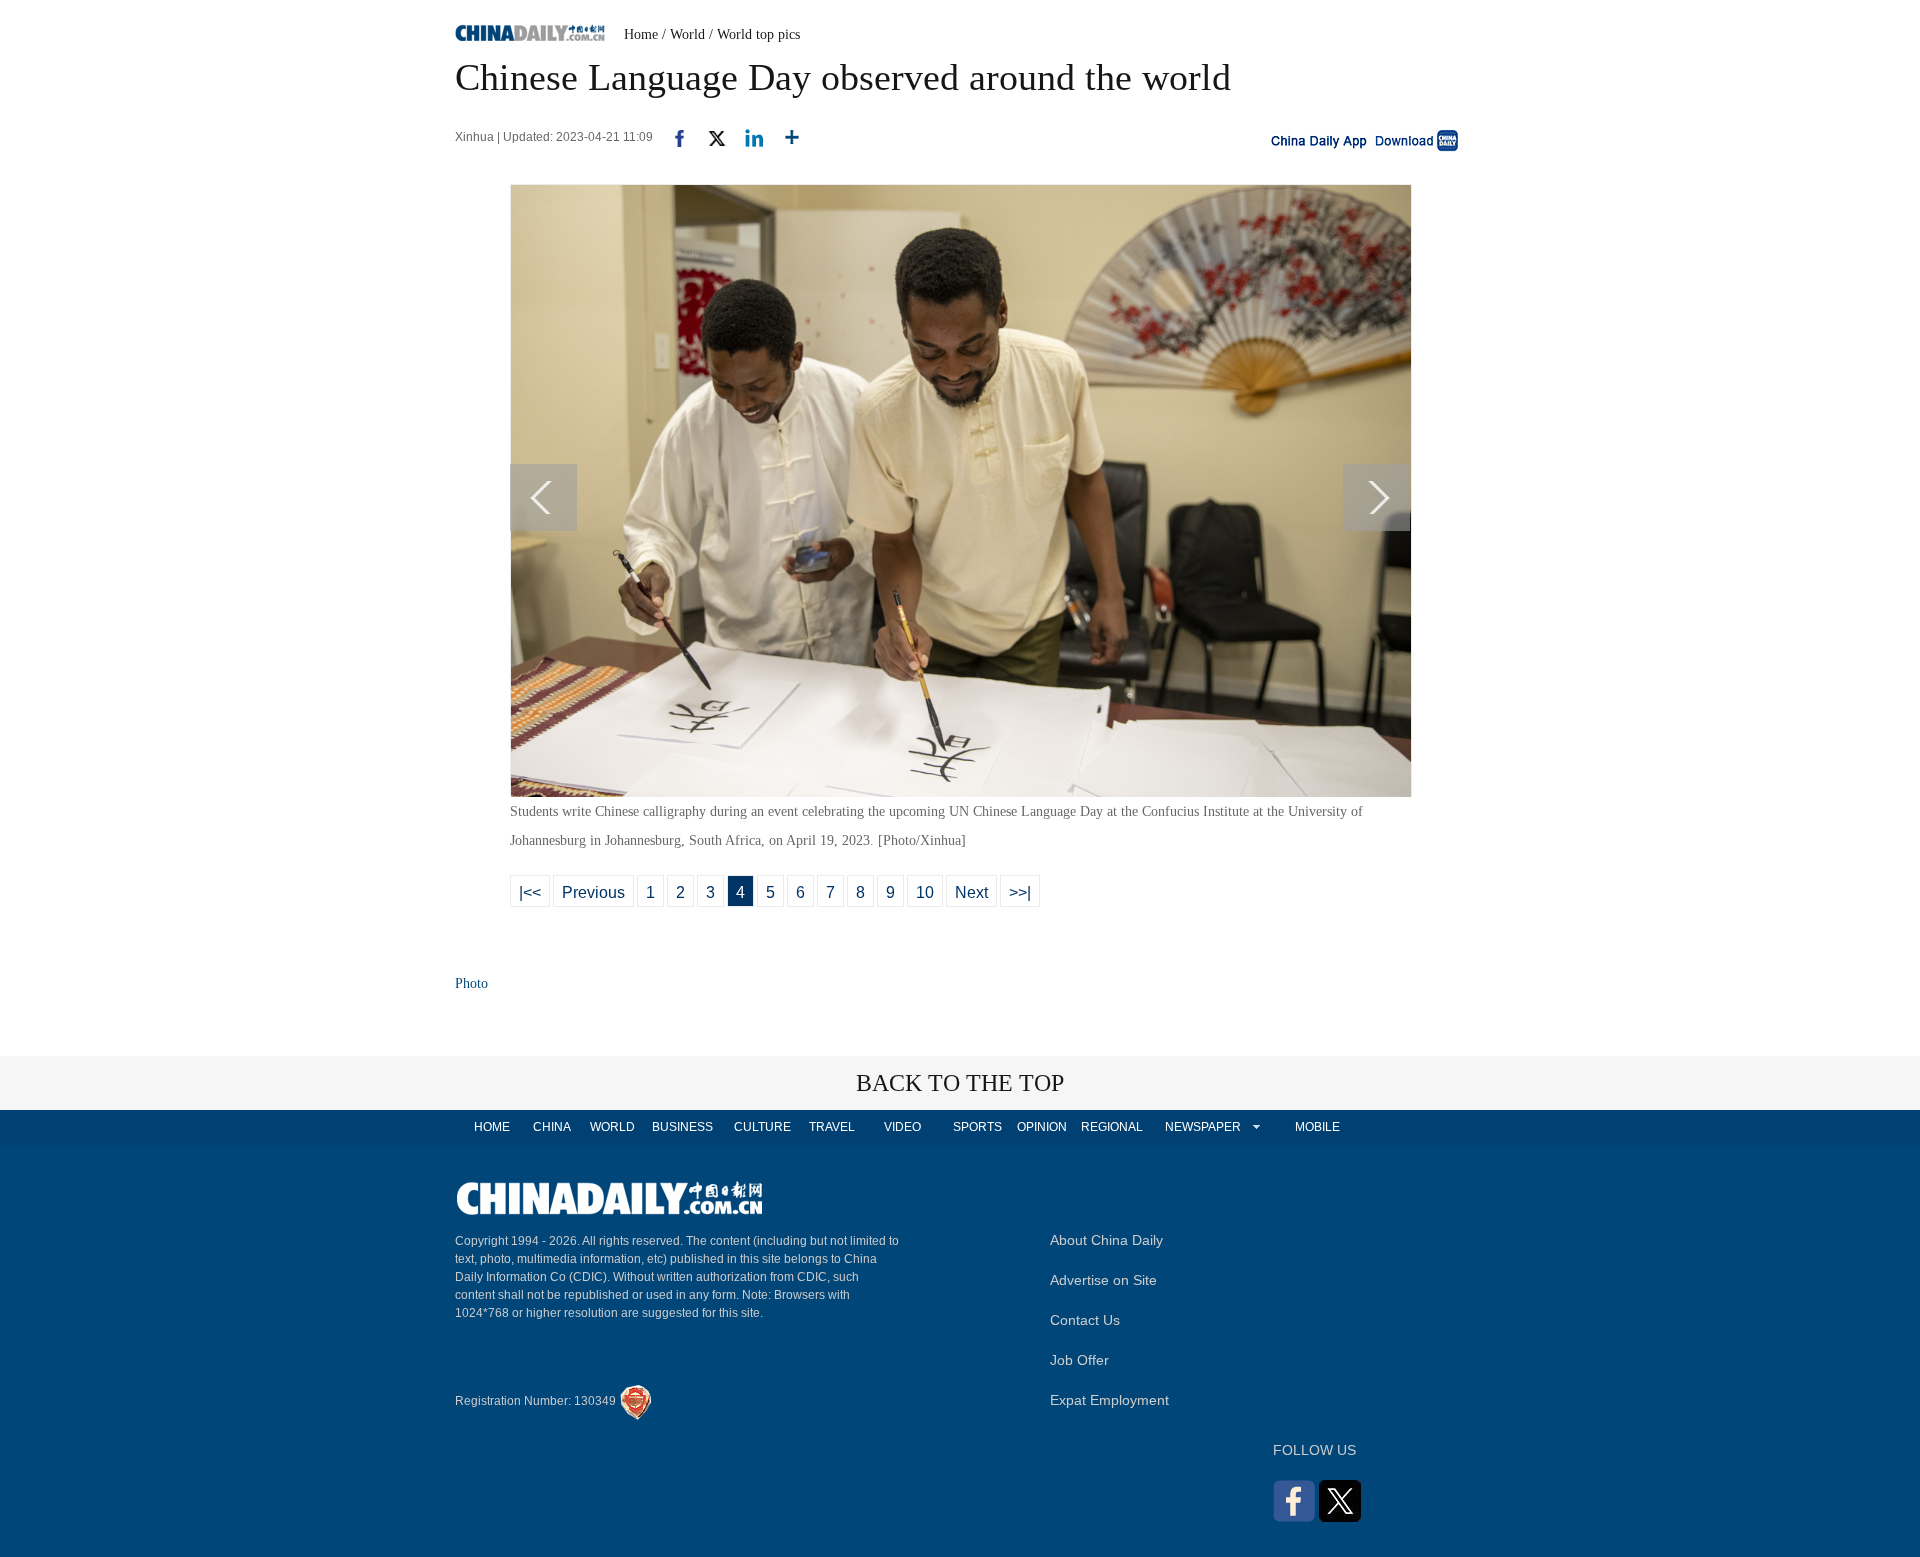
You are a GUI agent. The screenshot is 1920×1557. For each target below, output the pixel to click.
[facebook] (672, 137)
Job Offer (1079, 1360)
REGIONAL (1112, 1127)
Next (971, 892)
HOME (492, 1127)
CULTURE (762, 1127)
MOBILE (1317, 1127)
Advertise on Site (1103, 1280)
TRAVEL (832, 1127)
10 (925, 892)
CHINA (552, 1127)
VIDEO (902, 1127)
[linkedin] (746, 137)
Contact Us (1085, 1320)
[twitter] (708, 137)
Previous (593, 892)
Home (641, 34)
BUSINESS (682, 1127)
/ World (683, 34)
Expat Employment (1109, 1400)
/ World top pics (754, 34)
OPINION (1042, 1127)
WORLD (612, 1127)
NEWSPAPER (1202, 1127)
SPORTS (977, 1127)
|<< (530, 892)
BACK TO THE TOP (960, 1083)
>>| (1020, 892)
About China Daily (1106, 1240)
